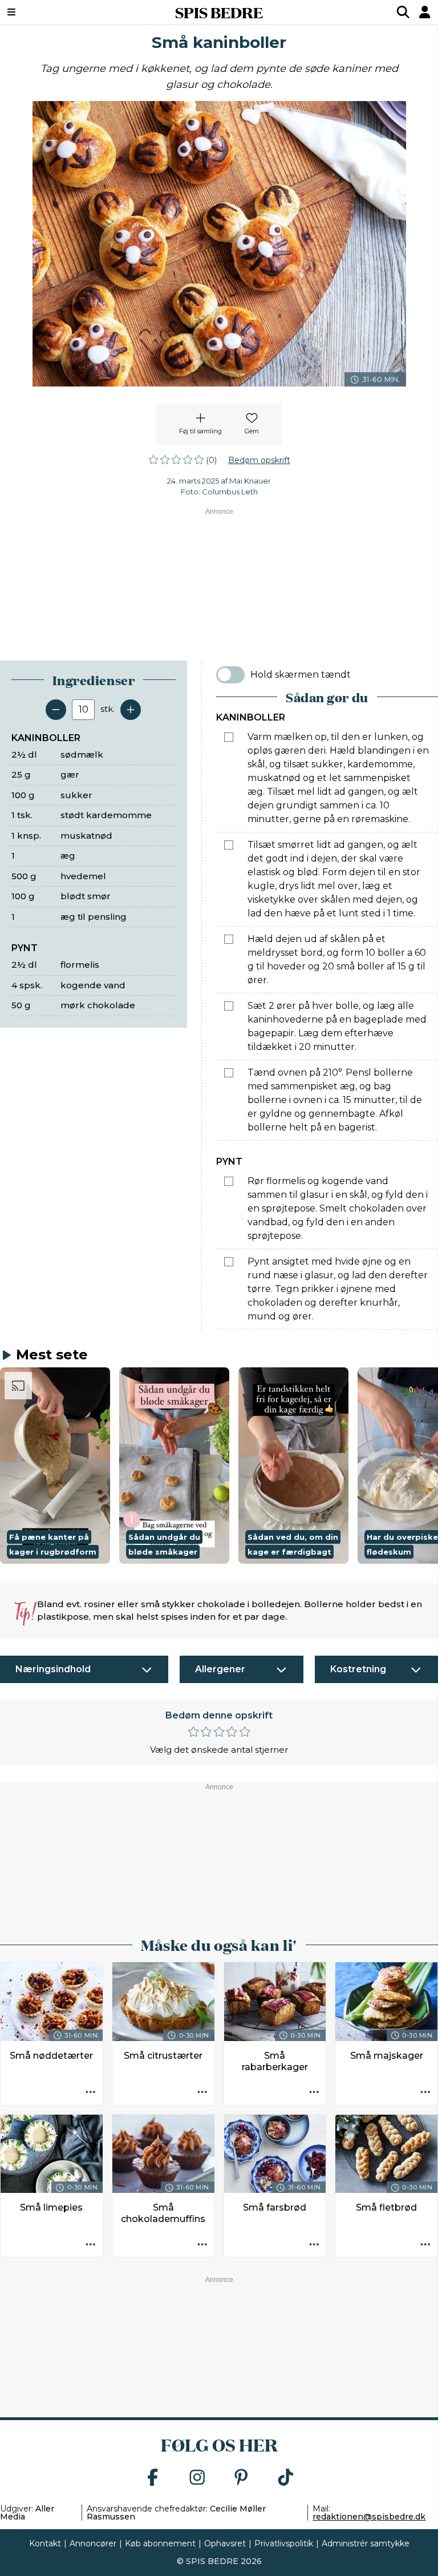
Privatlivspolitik (284, 2543)
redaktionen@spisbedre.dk (369, 2517)
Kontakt (45, 2543)
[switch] (230, 675)
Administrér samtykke (366, 2543)
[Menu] (48, 12)
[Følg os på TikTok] (286, 2478)
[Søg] (403, 12)
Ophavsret (225, 2543)
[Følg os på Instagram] (197, 2478)
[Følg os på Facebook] (153, 2478)
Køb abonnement (160, 2543)
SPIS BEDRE (219, 12)
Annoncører (93, 2543)
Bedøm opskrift (259, 460)
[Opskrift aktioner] (91, 2093)
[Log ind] (425, 12)
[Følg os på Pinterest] (241, 2478)
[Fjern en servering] (56, 710)
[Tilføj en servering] (131, 710)
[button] (55, 1465)
